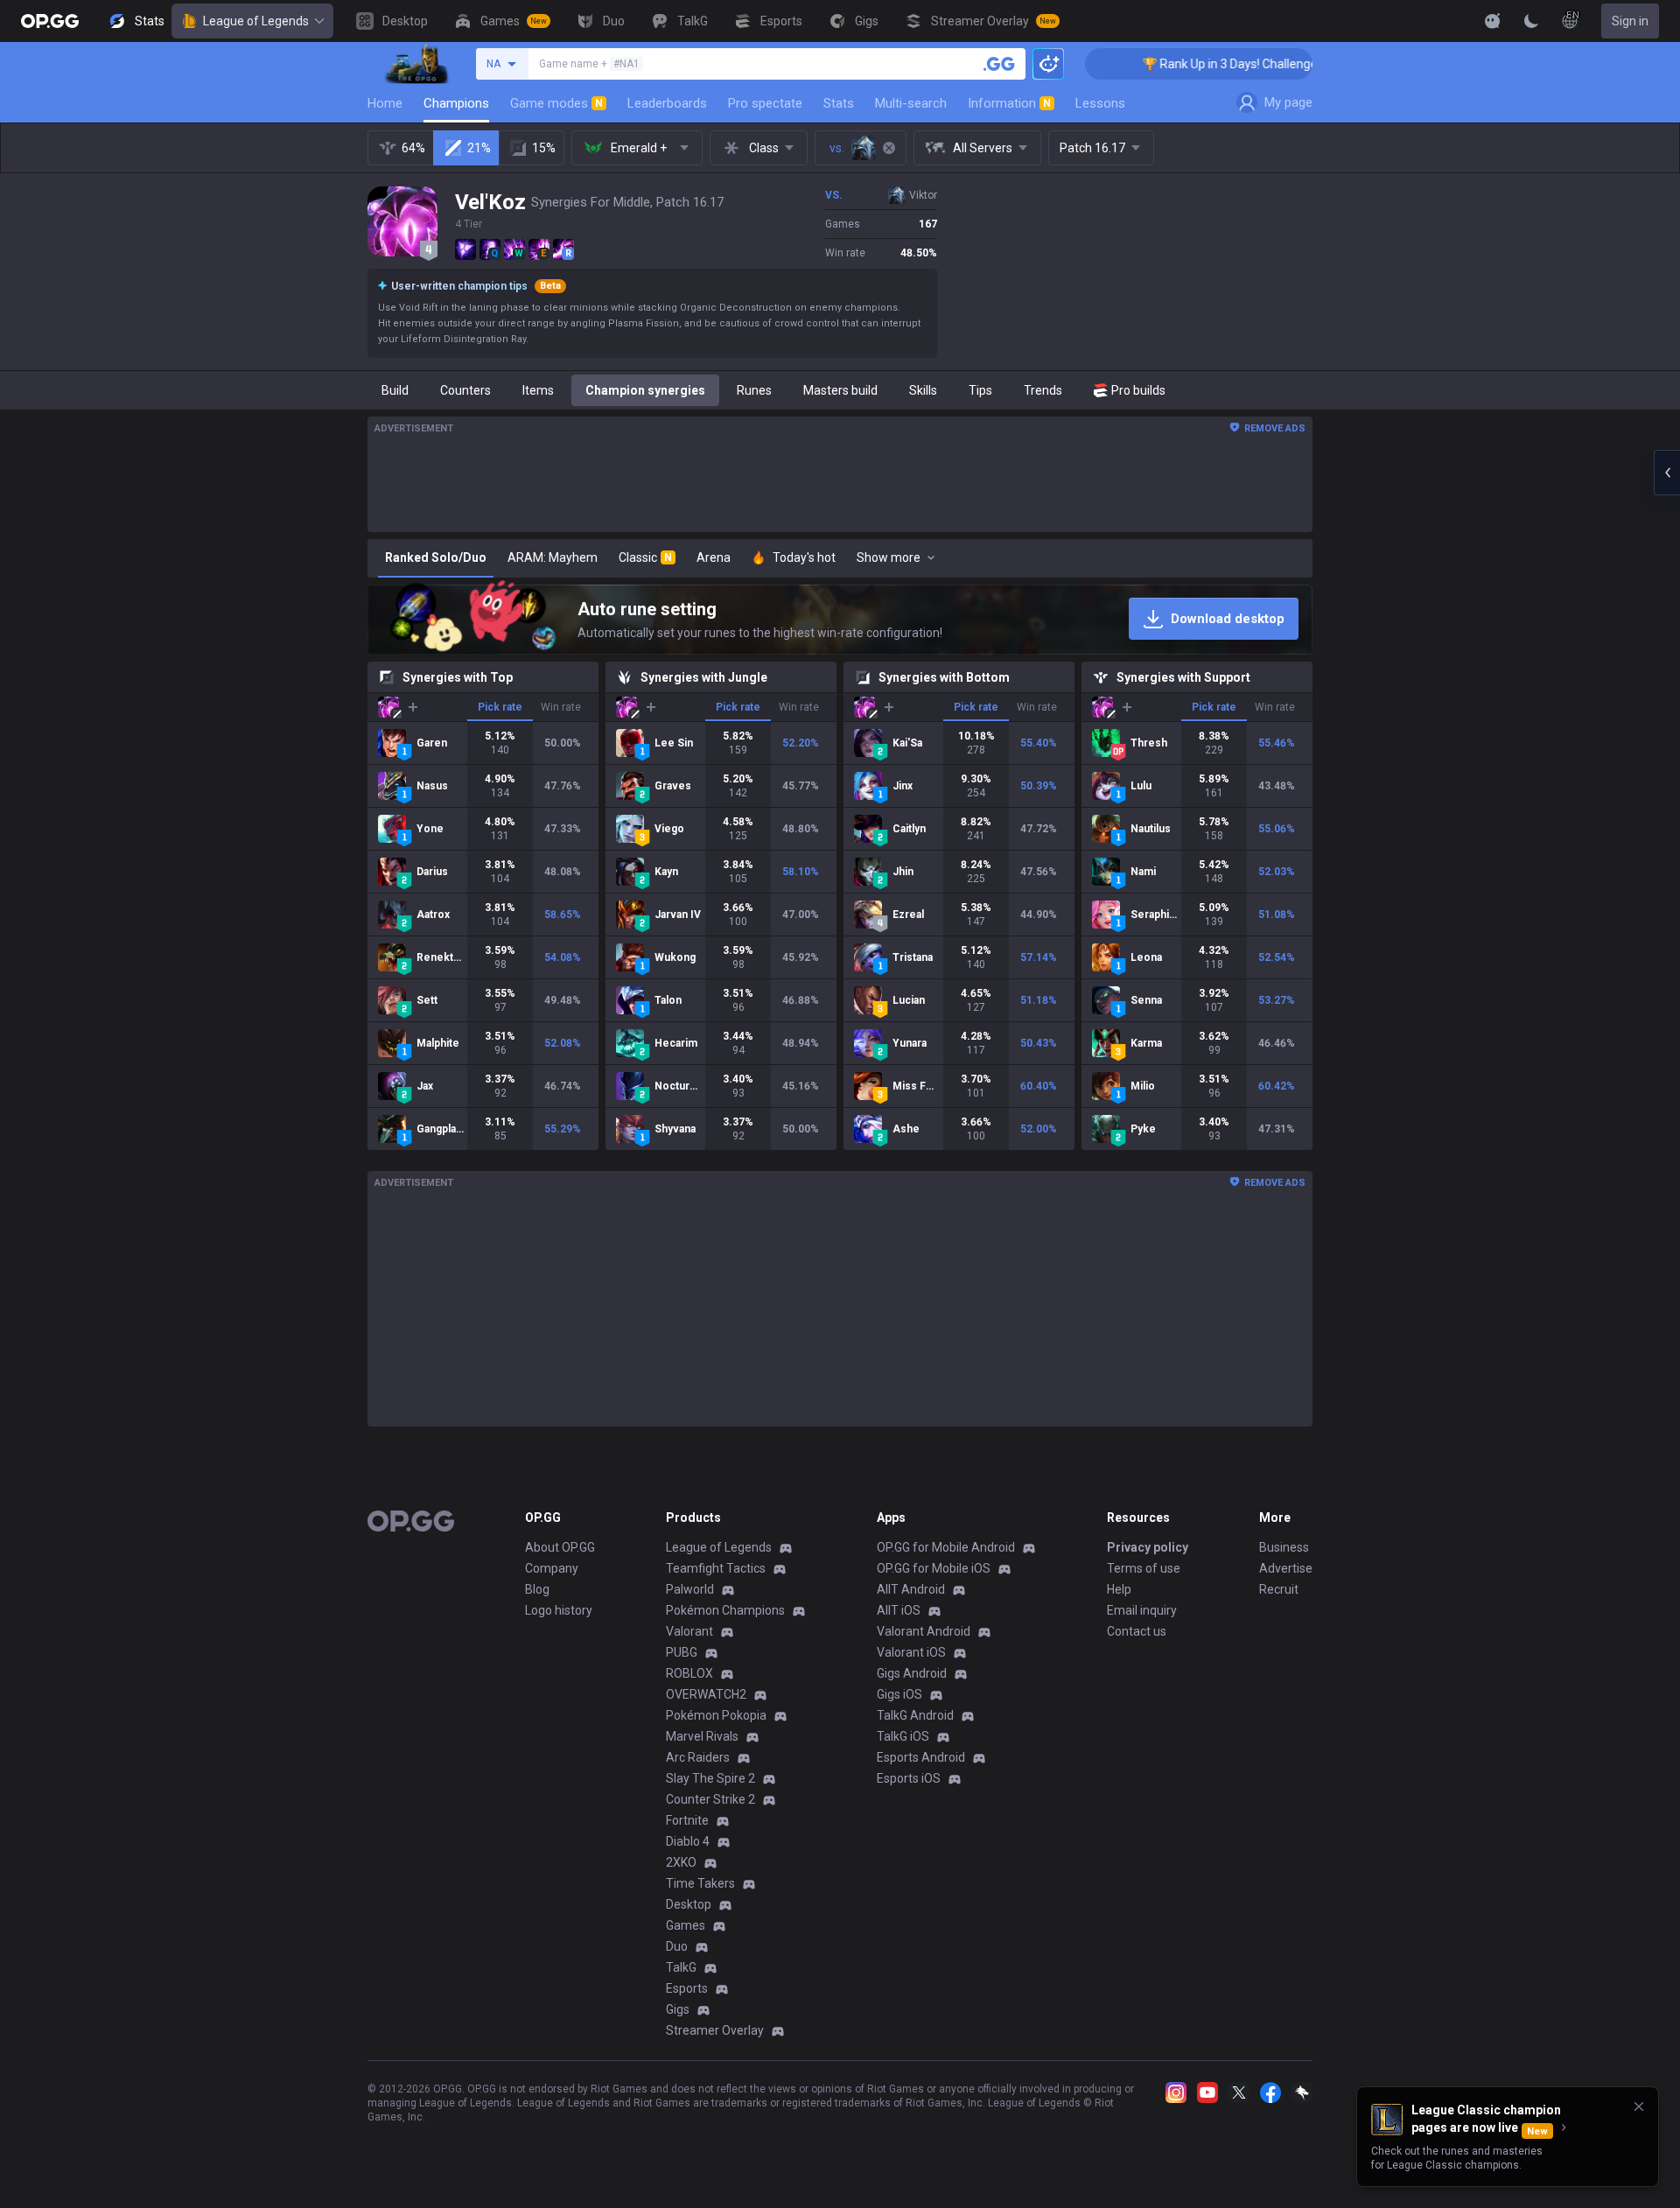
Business (1284, 1547)
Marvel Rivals (702, 1736)
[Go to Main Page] (50, 21)
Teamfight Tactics (716, 1568)
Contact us (1137, 1631)
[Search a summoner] (999, 64)
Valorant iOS (911, 1652)
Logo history (559, 1610)
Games (686, 1925)
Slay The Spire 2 (710, 1778)
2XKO (681, 1862)
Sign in (1630, 21)
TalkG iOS (903, 1736)
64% (413, 148)
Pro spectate (765, 103)
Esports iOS (909, 1778)
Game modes (556, 103)
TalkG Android (915, 1715)
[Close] (1639, 2106)
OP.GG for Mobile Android (946, 1547)
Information (1009, 103)
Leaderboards (667, 103)
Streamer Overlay (715, 2030)
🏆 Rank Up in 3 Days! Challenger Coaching (1200, 64)
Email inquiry (1142, 1610)
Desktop (689, 1904)
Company (552, 1568)
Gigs (678, 2009)
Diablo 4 (688, 1841)
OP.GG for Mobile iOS (934, 1568)
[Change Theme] (1531, 21)
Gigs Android (912, 1673)
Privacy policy (1148, 1547)
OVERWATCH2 (706, 1694)
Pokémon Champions (725, 1610)
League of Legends (256, 21)
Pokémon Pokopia (716, 1715)
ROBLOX (689, 1673)
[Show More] (1493, 21)
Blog (537, 1589)
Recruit (1279, 1589)
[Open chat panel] (1667, 473)
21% (479, 148)
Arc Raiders (698, 1757)
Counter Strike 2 (710, 1799)
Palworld (690, 1589)
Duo (677, 1946)
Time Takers (700, 1883)
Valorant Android (924, 1631)
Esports (687, 1988)
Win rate (561, 707)
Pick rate (500, 707)
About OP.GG (560, 1547)
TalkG (681, 1967)
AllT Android (911, 1589)
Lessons (1100, 103)
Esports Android (921, 1757)
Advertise (1286, 1568)
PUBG (682, 1652)
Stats (839, 103)
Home (385, 103)
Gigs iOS (899, 1694)
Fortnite (687, 1820)
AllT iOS (899, 1610)
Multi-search (911, 103)
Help (1119, 1589)
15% (544, 148)
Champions (456, 103)
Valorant (689, 1631)
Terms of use (1144, 1568)
